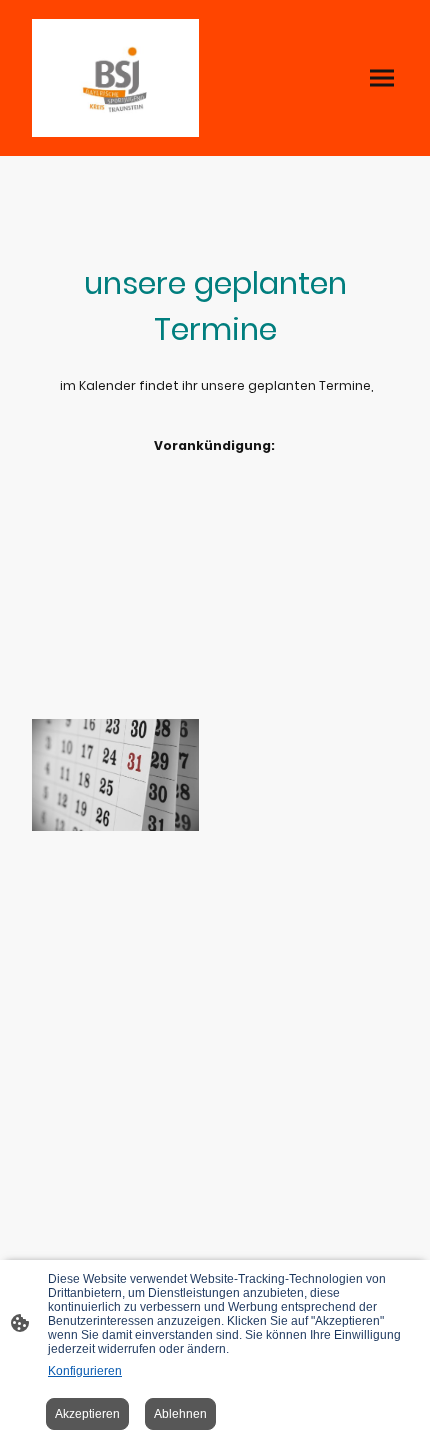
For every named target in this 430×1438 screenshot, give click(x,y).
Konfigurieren (85, 1371)
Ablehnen (180, 1414)
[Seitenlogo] (115, 78)
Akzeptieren (87, 1414)
